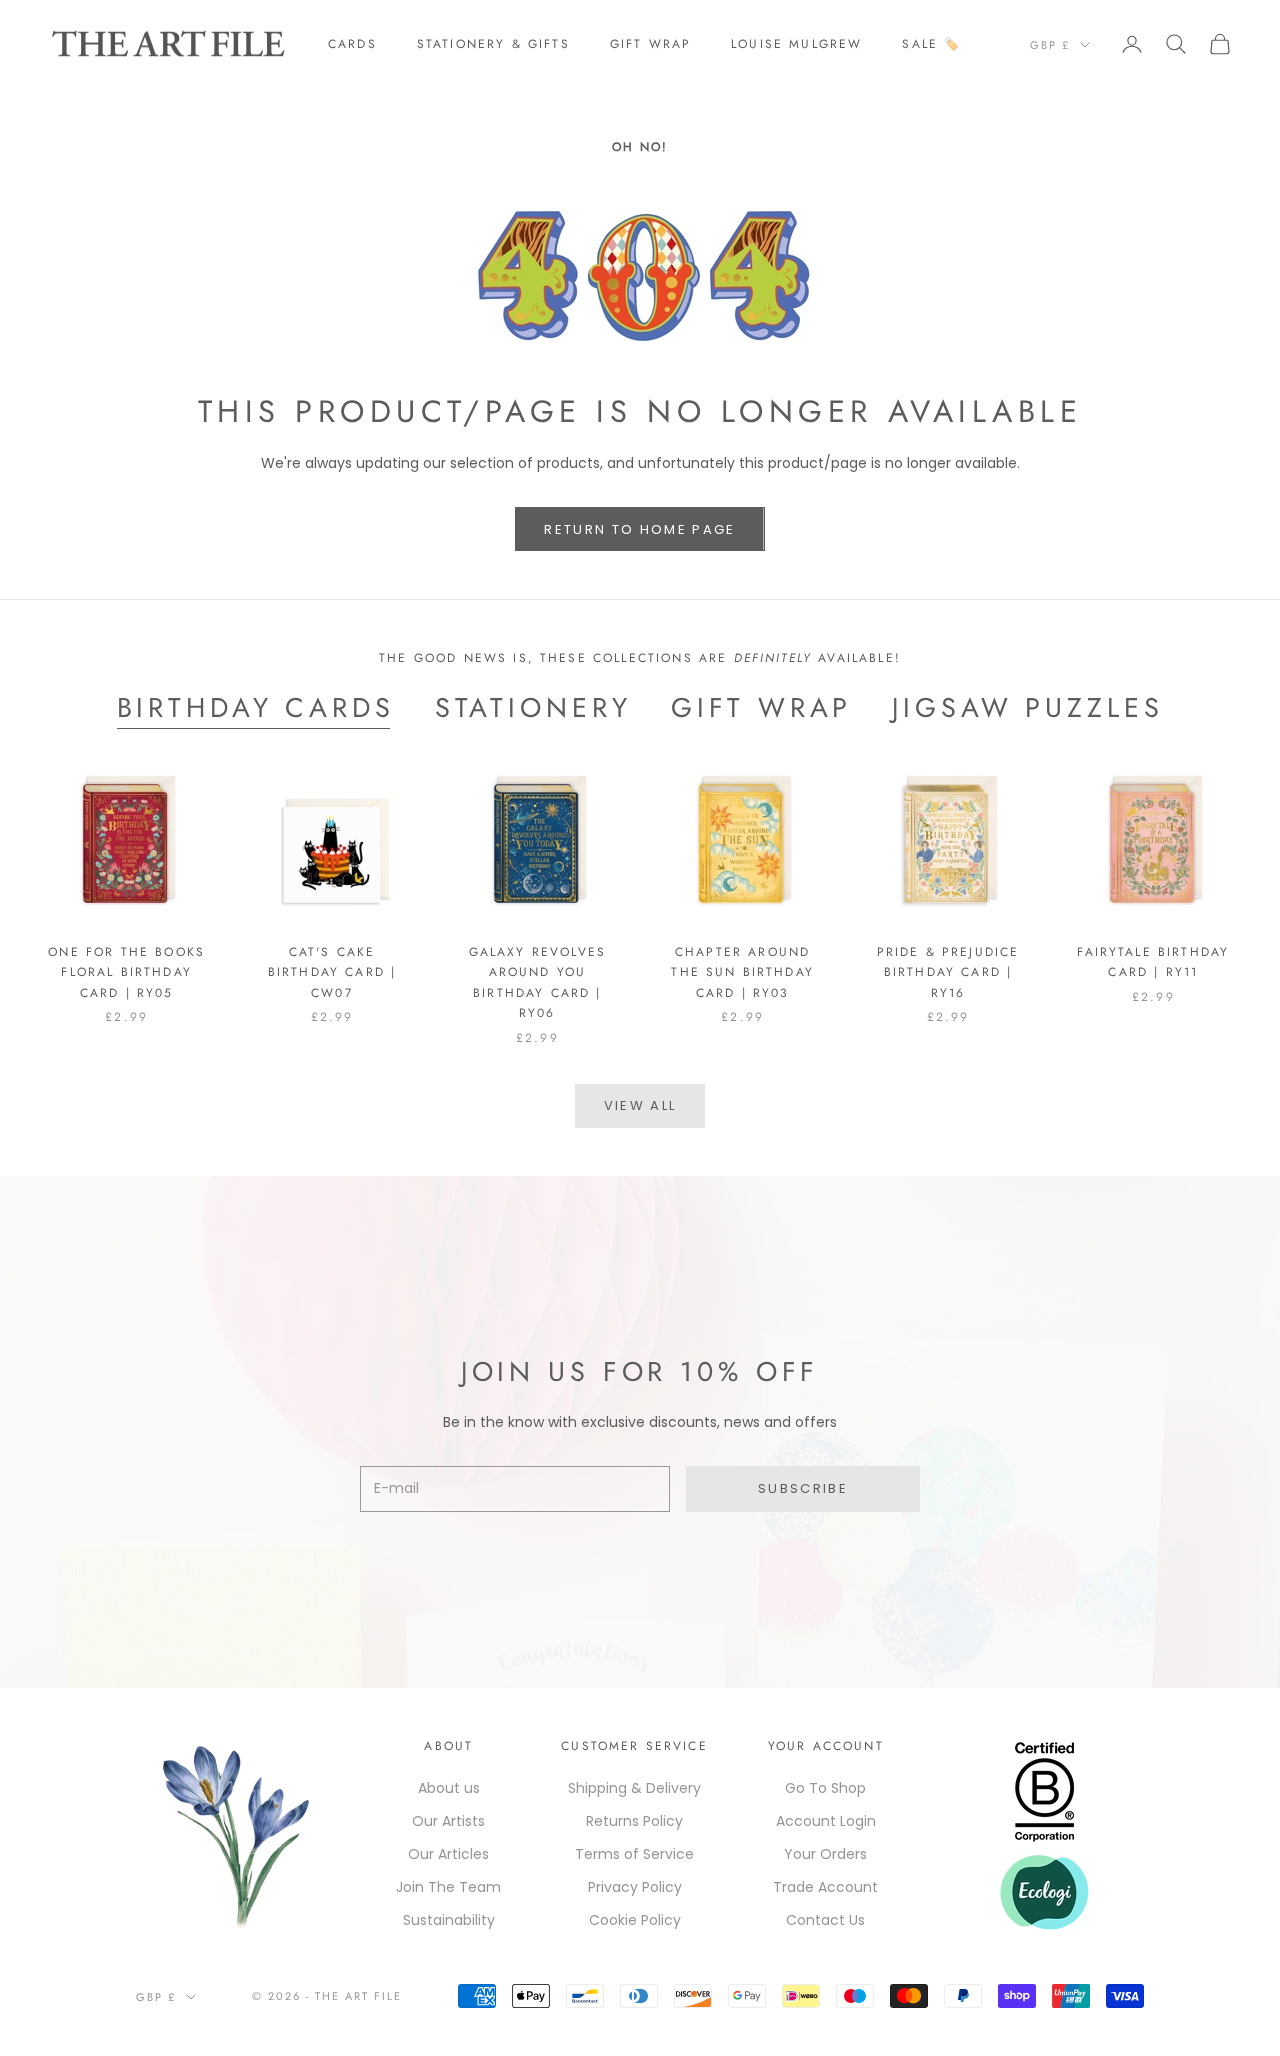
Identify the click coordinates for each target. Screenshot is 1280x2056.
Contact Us (825, 1920)
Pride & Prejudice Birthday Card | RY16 (948, 972)
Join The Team (448, 1887)
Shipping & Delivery (634, 1788)
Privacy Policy (635, 1887)
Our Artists (448, 1821)
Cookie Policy (635, 1920)
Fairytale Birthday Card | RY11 (1153, 962)
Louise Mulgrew (796, 44)
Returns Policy (634, 1821)
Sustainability (449, 1920)
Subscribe (803, 1488)
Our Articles (448, 1854)
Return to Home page (639, 529)
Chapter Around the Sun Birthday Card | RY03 (742, 972)
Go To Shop (825, 1788)
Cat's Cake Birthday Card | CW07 (332, 972)
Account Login (826, 1821)
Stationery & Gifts (493, 44)
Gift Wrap (650, 44)
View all (640, 1105)
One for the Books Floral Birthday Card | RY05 (126, 972)
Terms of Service (634, 1854)
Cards (352, 44)
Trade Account (825, 1887)
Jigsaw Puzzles (1027, 708)
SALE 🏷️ (931, 44)
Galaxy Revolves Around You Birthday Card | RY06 (537, 982)
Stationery (533, 708)
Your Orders (825, 1854)
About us (449, 1788)
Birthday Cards (256, 708)
